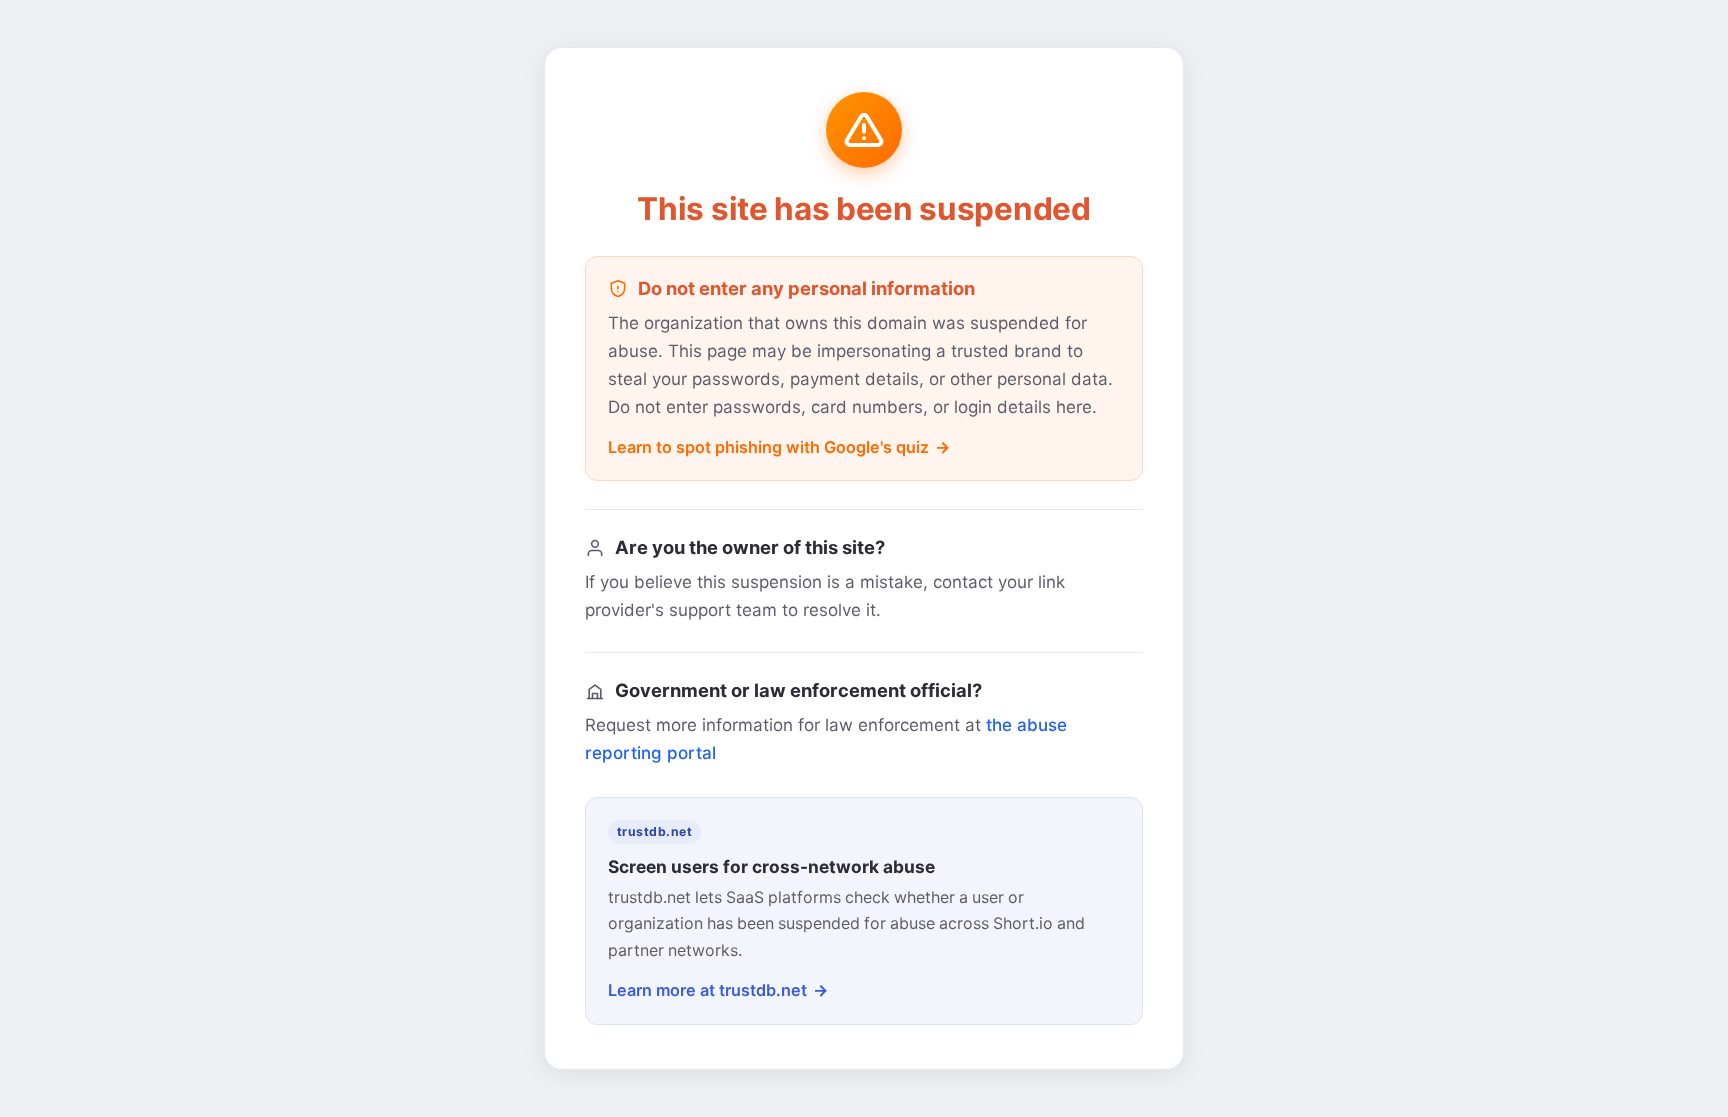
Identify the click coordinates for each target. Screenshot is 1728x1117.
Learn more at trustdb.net (707, 990)
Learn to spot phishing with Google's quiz (768, 447)
